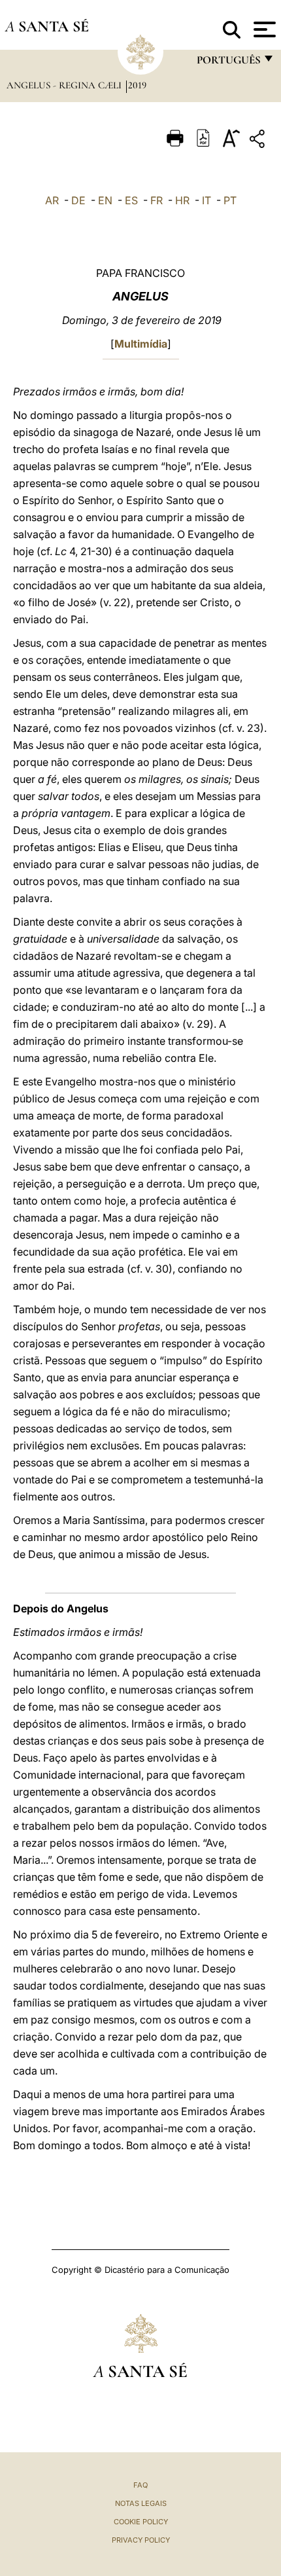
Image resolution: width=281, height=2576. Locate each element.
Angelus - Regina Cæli (65, 85)
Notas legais (141, 2503)
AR (52, 200)
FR (157, 200)
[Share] (259, 141)
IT (207, 200)
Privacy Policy (141, 2540)
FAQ (140, 2485)
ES (131, 200)
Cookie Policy (141, 2522)
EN (105, 200)
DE (78, 200)
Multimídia (141, 344)
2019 (137, 85)
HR (182, 200)
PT (230, 200)
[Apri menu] (263, 29)
